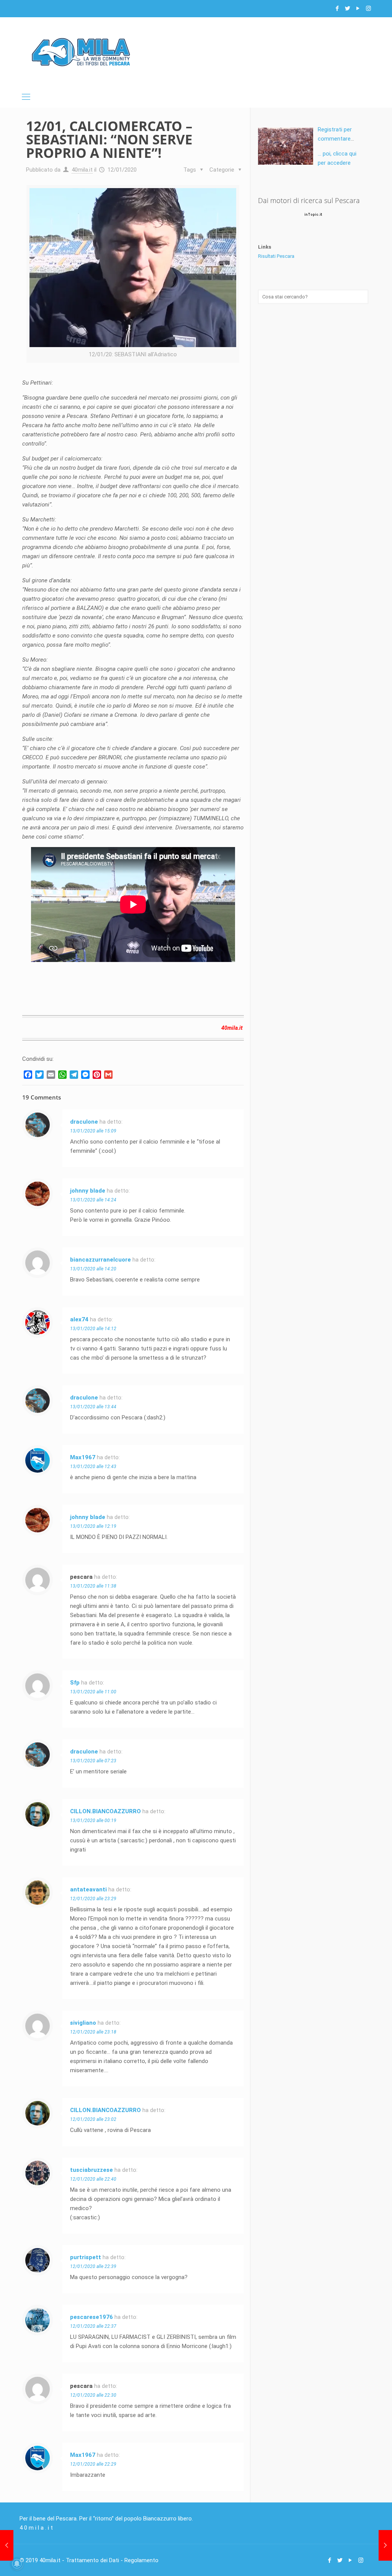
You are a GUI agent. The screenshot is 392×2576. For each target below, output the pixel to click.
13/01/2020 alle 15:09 (93, 1131)
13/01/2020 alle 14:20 (93, 1269)
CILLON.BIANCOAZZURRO (105, 1811)
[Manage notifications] (17, 2564)
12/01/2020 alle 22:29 (93, 2464)
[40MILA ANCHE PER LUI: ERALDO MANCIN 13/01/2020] (385, 2545)
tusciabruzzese (91, 2170)
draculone (84, 1122)
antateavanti (88, 1889)
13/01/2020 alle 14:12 (93, 1329)
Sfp (75, 1683)
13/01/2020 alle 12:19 (93, 1526)
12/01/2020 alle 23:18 (93, 2032)
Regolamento (141, 2560)
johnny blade (88, 1191)
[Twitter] (348, 8)
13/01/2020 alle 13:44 (93, 1407)
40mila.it (82, 170)
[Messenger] (85, 1075)
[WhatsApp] (62, 1075)
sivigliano (83, 2023)
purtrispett (86, 2257)
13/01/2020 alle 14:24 (93, 1200)
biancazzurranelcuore (100, 1260)
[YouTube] (358, 8)
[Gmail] (108, 1075)
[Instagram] (368, 8)
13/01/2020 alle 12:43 (93, 1467)
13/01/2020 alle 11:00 (93, 1692)
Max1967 (83, 1457)
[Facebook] (337, 8)
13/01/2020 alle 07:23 (93, 1761)
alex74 (79, 1319)
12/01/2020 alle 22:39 (93, 2266)
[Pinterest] (97, 1075)
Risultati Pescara (276, 256)
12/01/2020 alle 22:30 (93, 2395)
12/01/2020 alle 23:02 (93, 2119)
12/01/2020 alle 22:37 (93, 2326)
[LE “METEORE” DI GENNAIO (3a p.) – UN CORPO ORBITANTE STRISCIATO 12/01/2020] (7, 2545)
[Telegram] (74, 1075)
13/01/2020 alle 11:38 (93, 1586)
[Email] (51, 1075)
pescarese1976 (91, 2317)
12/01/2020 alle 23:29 (93, 1899)
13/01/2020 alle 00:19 (93, 1821)
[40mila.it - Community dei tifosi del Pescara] (81, 52)
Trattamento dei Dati (92, 2560)
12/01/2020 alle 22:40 (93, 2179)
